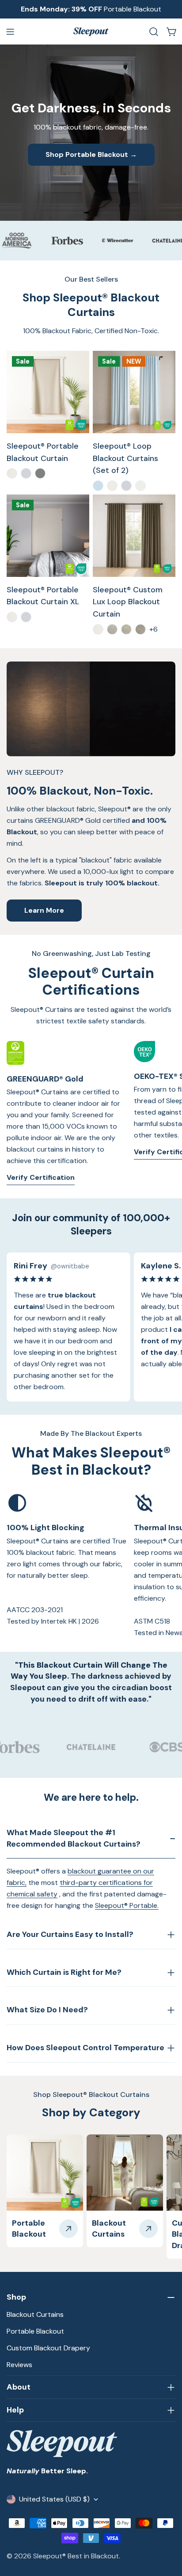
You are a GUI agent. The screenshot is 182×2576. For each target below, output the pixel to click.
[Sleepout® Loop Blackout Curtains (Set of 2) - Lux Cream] (140, 486)
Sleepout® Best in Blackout (76, 2556)
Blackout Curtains (35, 2314)
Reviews (19, 2365)
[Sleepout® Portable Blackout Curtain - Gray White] (26, 473)
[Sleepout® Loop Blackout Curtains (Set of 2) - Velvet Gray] (126, 486)
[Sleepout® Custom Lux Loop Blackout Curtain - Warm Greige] (140, 629)
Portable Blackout (35, 2331)
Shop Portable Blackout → (91, 154)
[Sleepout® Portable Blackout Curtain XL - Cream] (12, 617)
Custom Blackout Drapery (48, 2348)
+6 (154, 629)
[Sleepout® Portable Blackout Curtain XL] (48, 536)
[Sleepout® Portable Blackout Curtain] (48, 392)
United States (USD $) (54, 2499)
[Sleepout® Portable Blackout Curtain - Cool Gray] (40, 473)
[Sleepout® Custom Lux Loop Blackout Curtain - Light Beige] (126, 629)
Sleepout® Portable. (127, 1905)
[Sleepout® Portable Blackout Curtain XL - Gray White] (26, 617)
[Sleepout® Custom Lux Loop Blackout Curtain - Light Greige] (112, 629)
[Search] (154, 32)
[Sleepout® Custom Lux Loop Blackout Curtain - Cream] (98, 629)
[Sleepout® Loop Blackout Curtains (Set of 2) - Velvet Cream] (112, 486)
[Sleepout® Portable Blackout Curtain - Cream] (12, 473)
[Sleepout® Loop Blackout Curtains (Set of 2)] (134, 392)
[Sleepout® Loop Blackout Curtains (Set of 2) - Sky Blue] (98, 486)
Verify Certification (41, 1177)
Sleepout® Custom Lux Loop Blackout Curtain (128, 602)
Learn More (44, 910)
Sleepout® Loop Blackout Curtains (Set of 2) (125, 458)
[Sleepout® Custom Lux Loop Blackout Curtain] (134, 536)
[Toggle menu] (10, 32)
